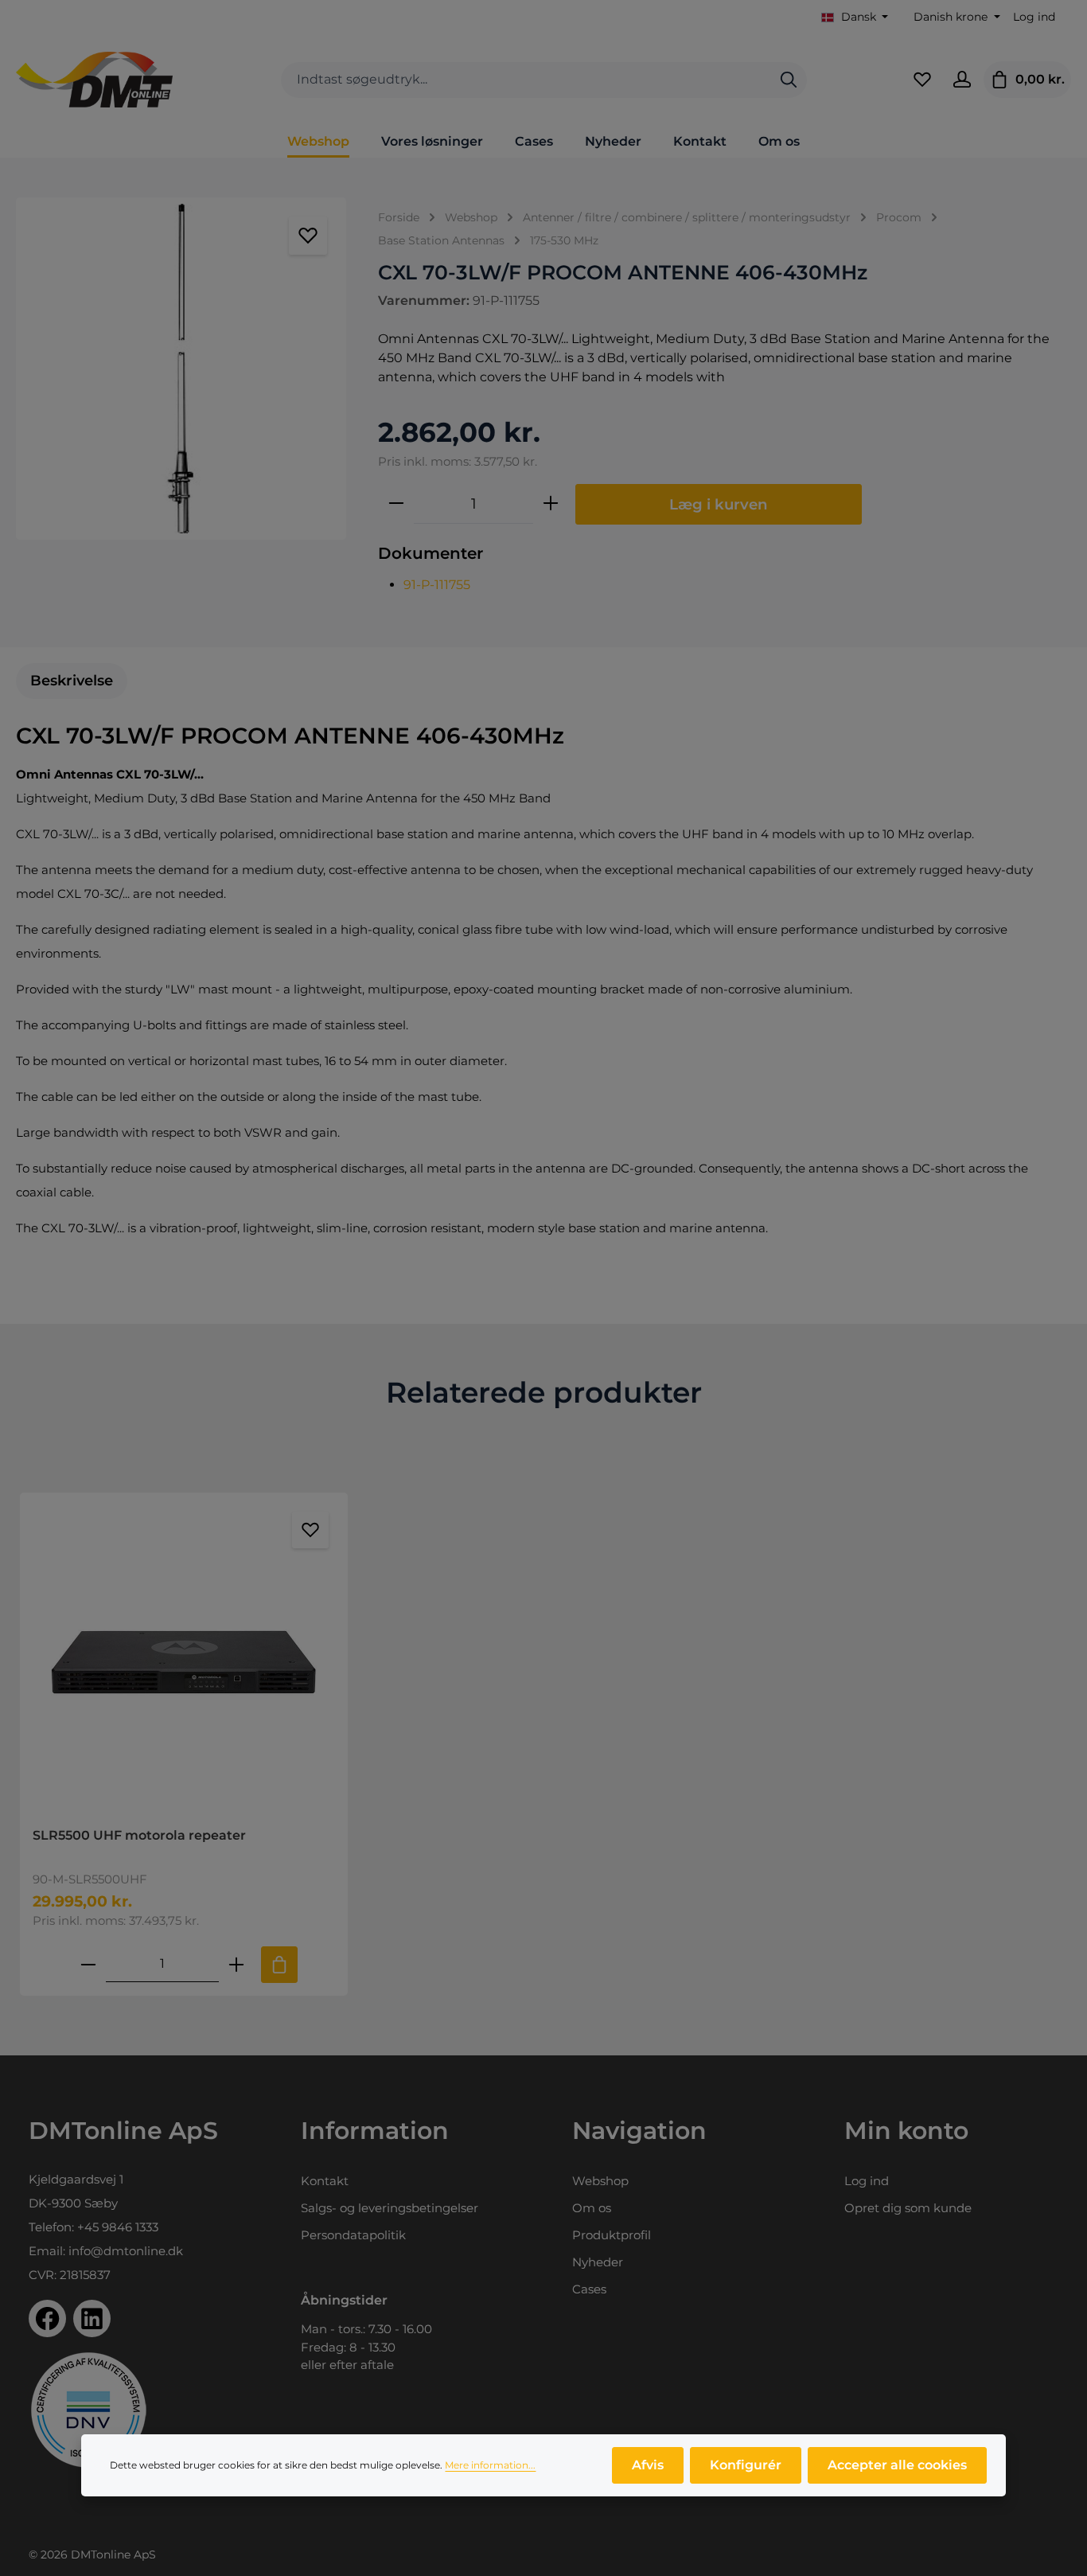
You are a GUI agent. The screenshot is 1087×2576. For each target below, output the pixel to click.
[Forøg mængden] (551, 504)
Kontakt (325, 2181)
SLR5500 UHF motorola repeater (139, 1835)
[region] (181, 369)
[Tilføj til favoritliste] (308, 236)
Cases (589, 2289)
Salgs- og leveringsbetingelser (390, 2208)
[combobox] (526, 80)
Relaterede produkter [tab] (544, 1392)
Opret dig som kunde (908, 2208)
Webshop (600, 2181)
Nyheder (598, 2262)
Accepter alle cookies (897, 2465)
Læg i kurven (719, 504)
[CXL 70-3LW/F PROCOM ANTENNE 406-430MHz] (181, 369)
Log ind (1034, 17)
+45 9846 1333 (118, 2227)
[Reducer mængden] (396, 504)
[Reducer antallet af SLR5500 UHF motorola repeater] (88, 1964)
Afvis (648, 2465)
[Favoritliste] (922, 80)
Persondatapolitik (353, 2235)
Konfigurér (746, 2465)
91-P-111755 (437, 585)
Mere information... (490, 2465)
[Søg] (789, 80)
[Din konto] (962, 80)
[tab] (72, 681)
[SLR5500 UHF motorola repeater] (184, 1660)
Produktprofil (612, 2235)
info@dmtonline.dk (126, 2251)
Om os (592, 2208)
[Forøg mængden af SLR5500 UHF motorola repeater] (236, 1964)
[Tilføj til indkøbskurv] (279, 1965)
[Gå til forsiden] (94, 80)
